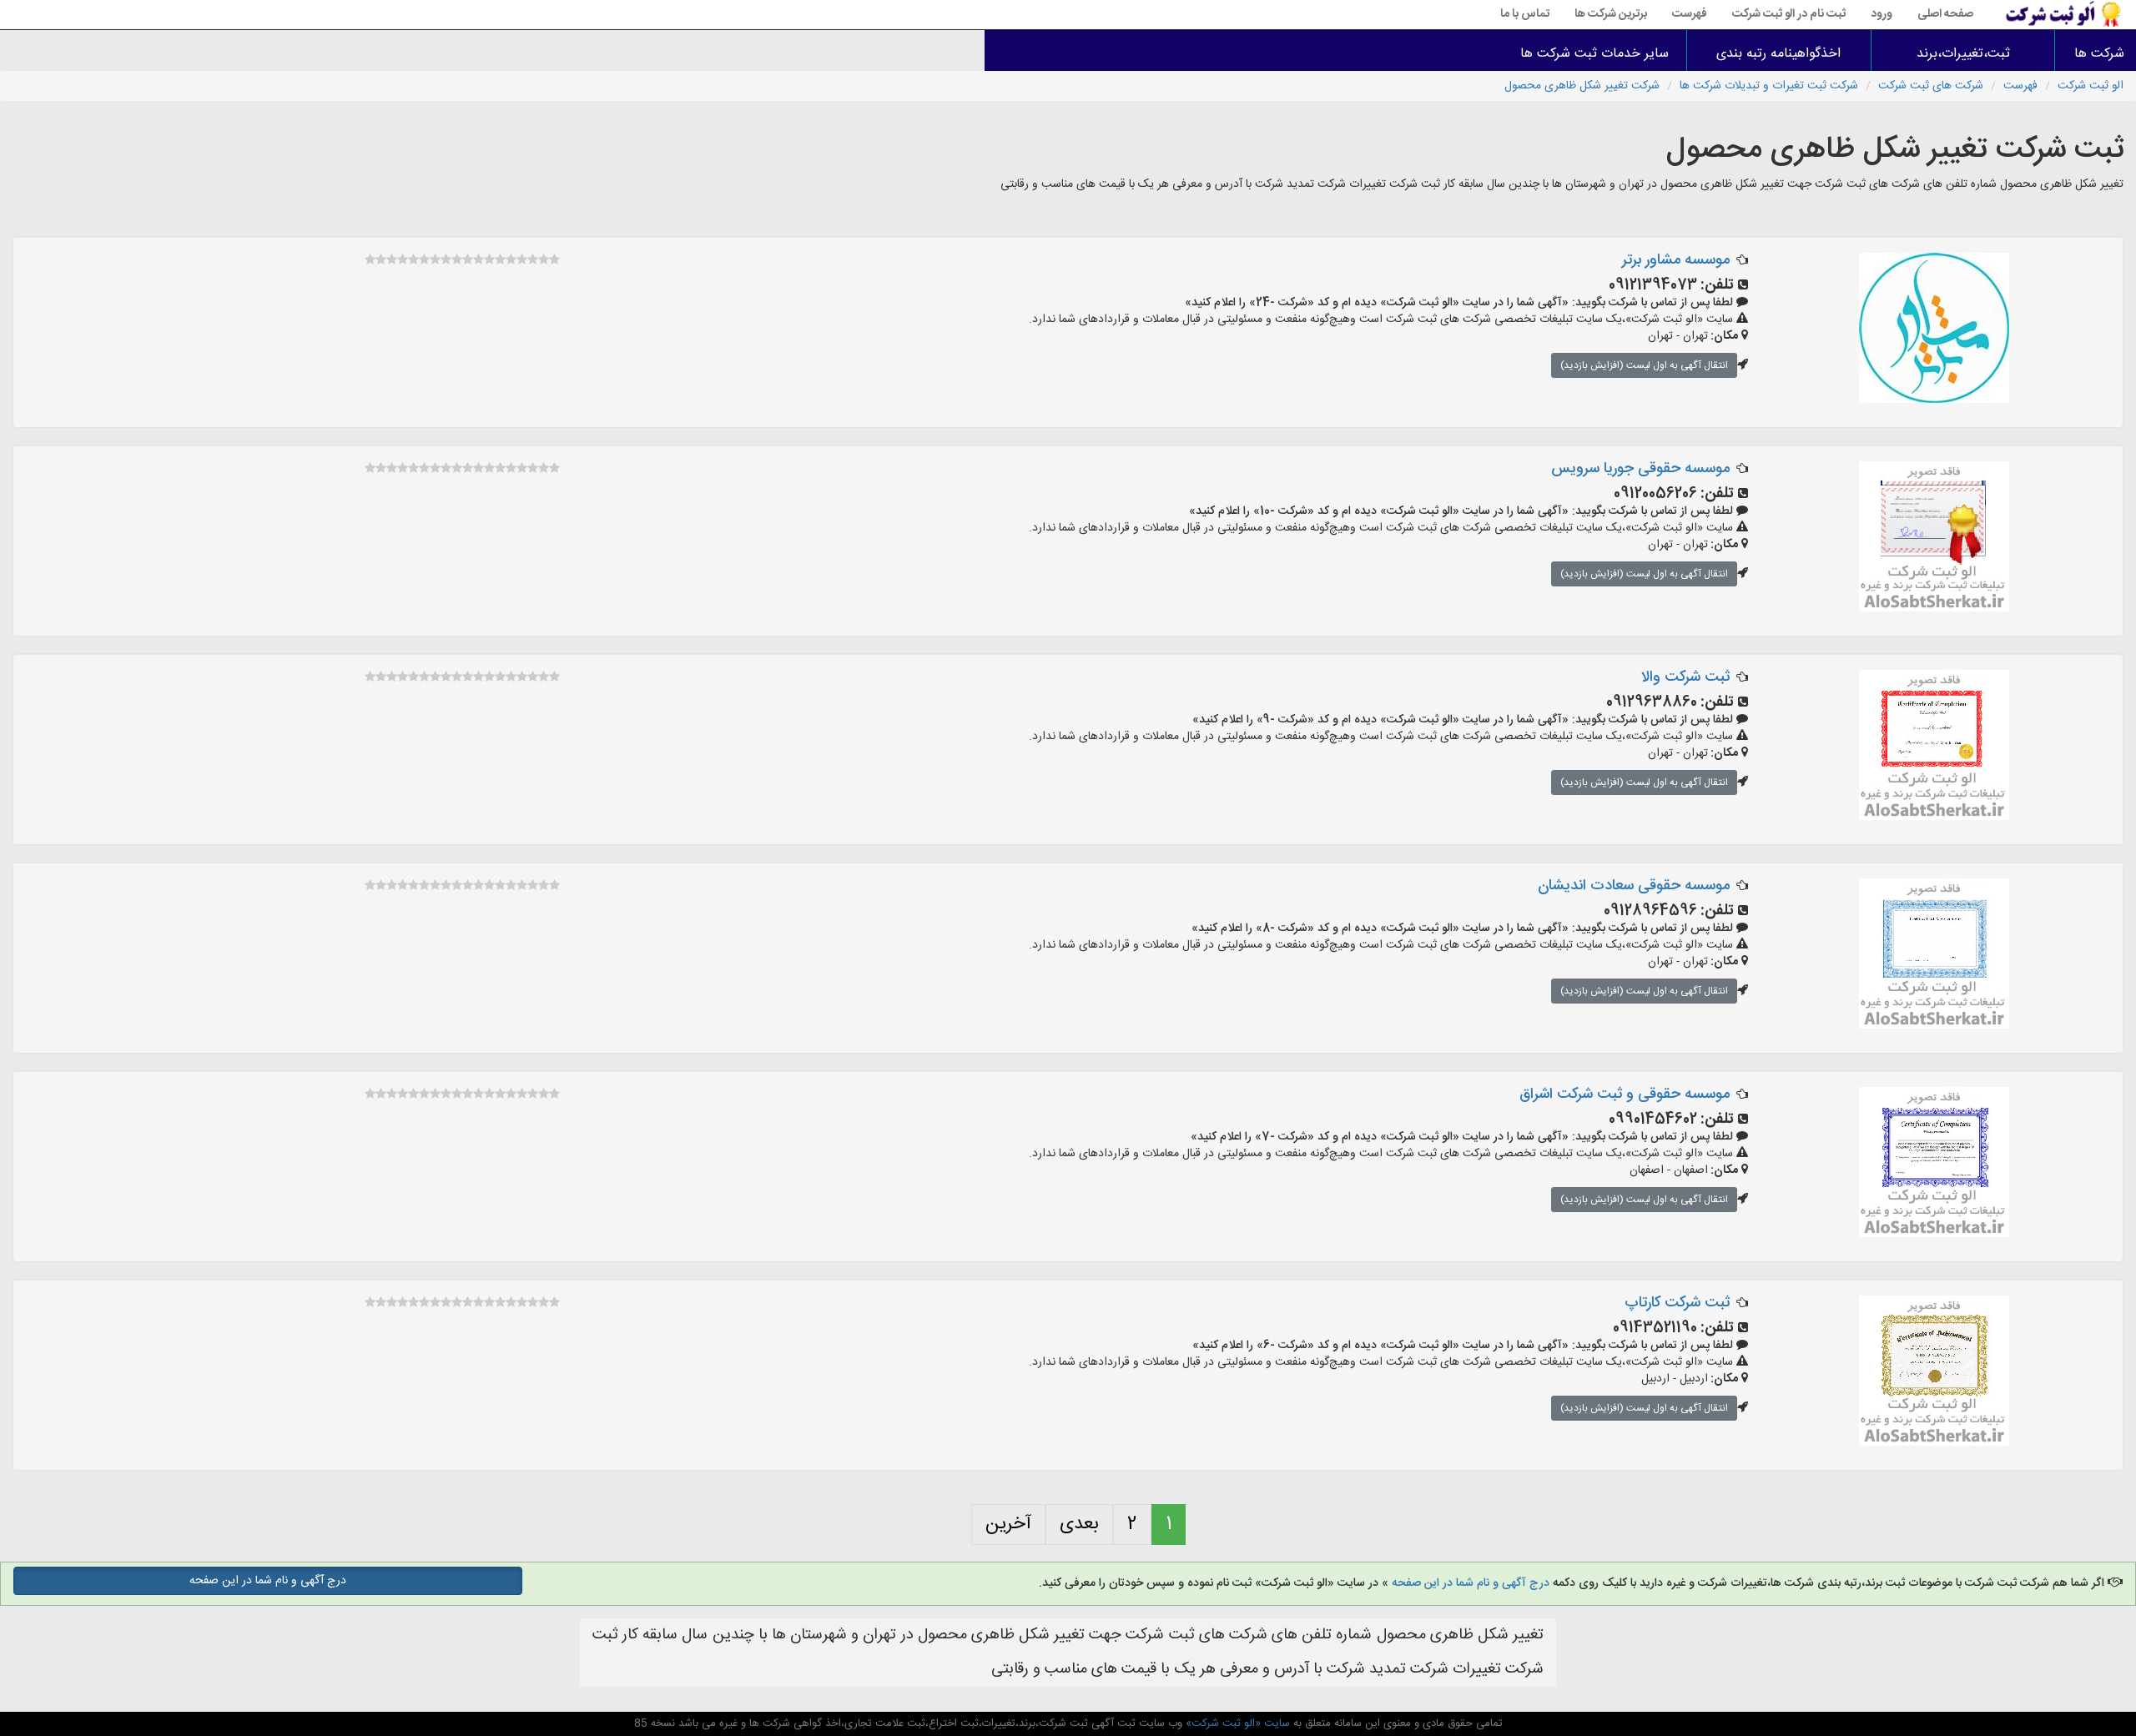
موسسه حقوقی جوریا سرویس (1640, 469)
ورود (1882, 14)
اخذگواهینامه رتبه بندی (1778, 54)
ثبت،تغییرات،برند (1963, 54)
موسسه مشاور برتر (1676, 260)
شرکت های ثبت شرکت (1931, 86)
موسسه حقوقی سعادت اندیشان (1634, 886)
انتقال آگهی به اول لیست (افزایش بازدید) (1644, 365)
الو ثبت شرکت (2091, 86)
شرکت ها (2099, 54)
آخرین (1008, 1524)
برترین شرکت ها (1611, 14)
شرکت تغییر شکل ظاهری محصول (1582, 86)
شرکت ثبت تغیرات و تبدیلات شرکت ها (1769, 86)
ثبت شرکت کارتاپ (1677, 1303)
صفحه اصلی (1945, 14)
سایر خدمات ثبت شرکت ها (1594, 54)
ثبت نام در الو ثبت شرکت (1789, 14)
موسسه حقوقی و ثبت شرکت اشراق (1625, 1094)
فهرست (1690, 14)
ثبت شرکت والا (1685, 677)
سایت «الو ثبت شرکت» (1236, 1723)
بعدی (1079, 1524)
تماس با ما (1525, 14)
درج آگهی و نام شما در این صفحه (1471, 1583)
